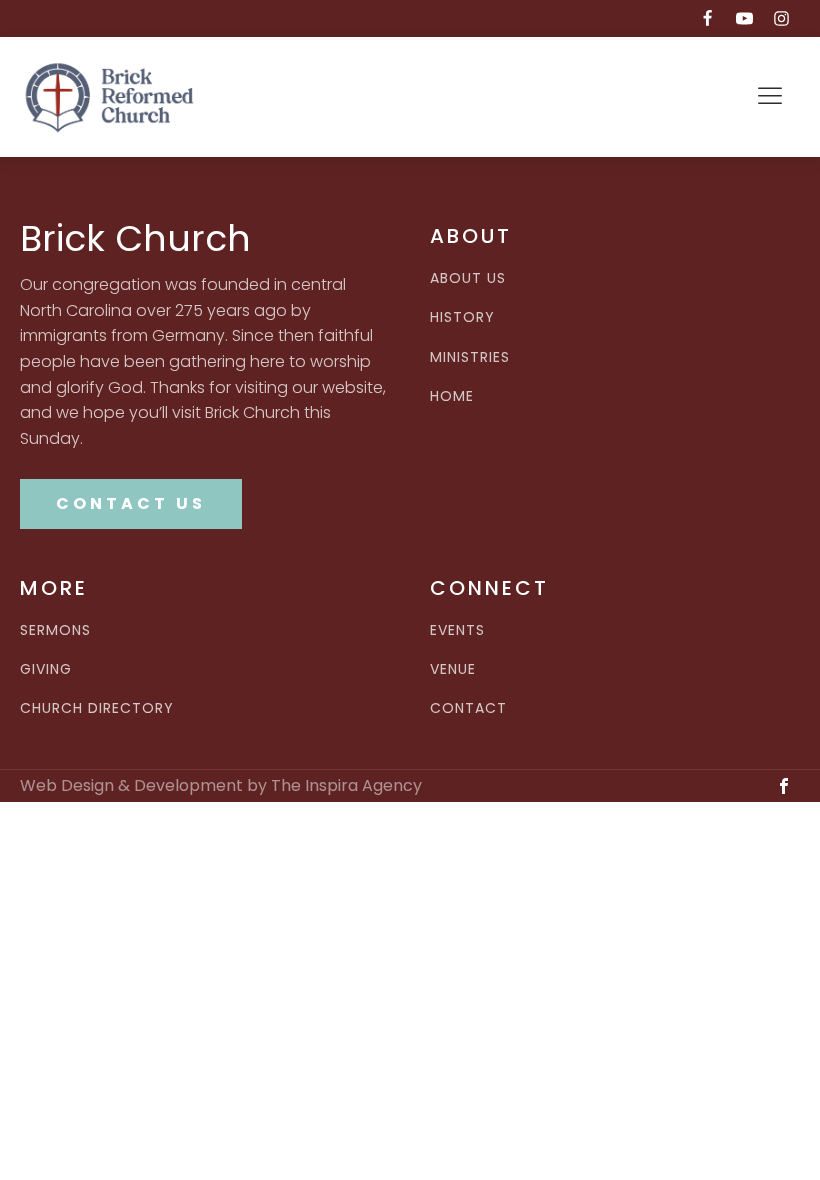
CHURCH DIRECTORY (97, 708)
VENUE (453, 669)
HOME (452, 396)
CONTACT (468, 708)
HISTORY (462, 317)
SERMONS (55, 630)
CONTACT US (131, 503)
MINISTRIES (470, 357)
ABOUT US (468, 278)
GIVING (46, 669)
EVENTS (457, 630)
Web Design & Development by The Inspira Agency (221, 786)
